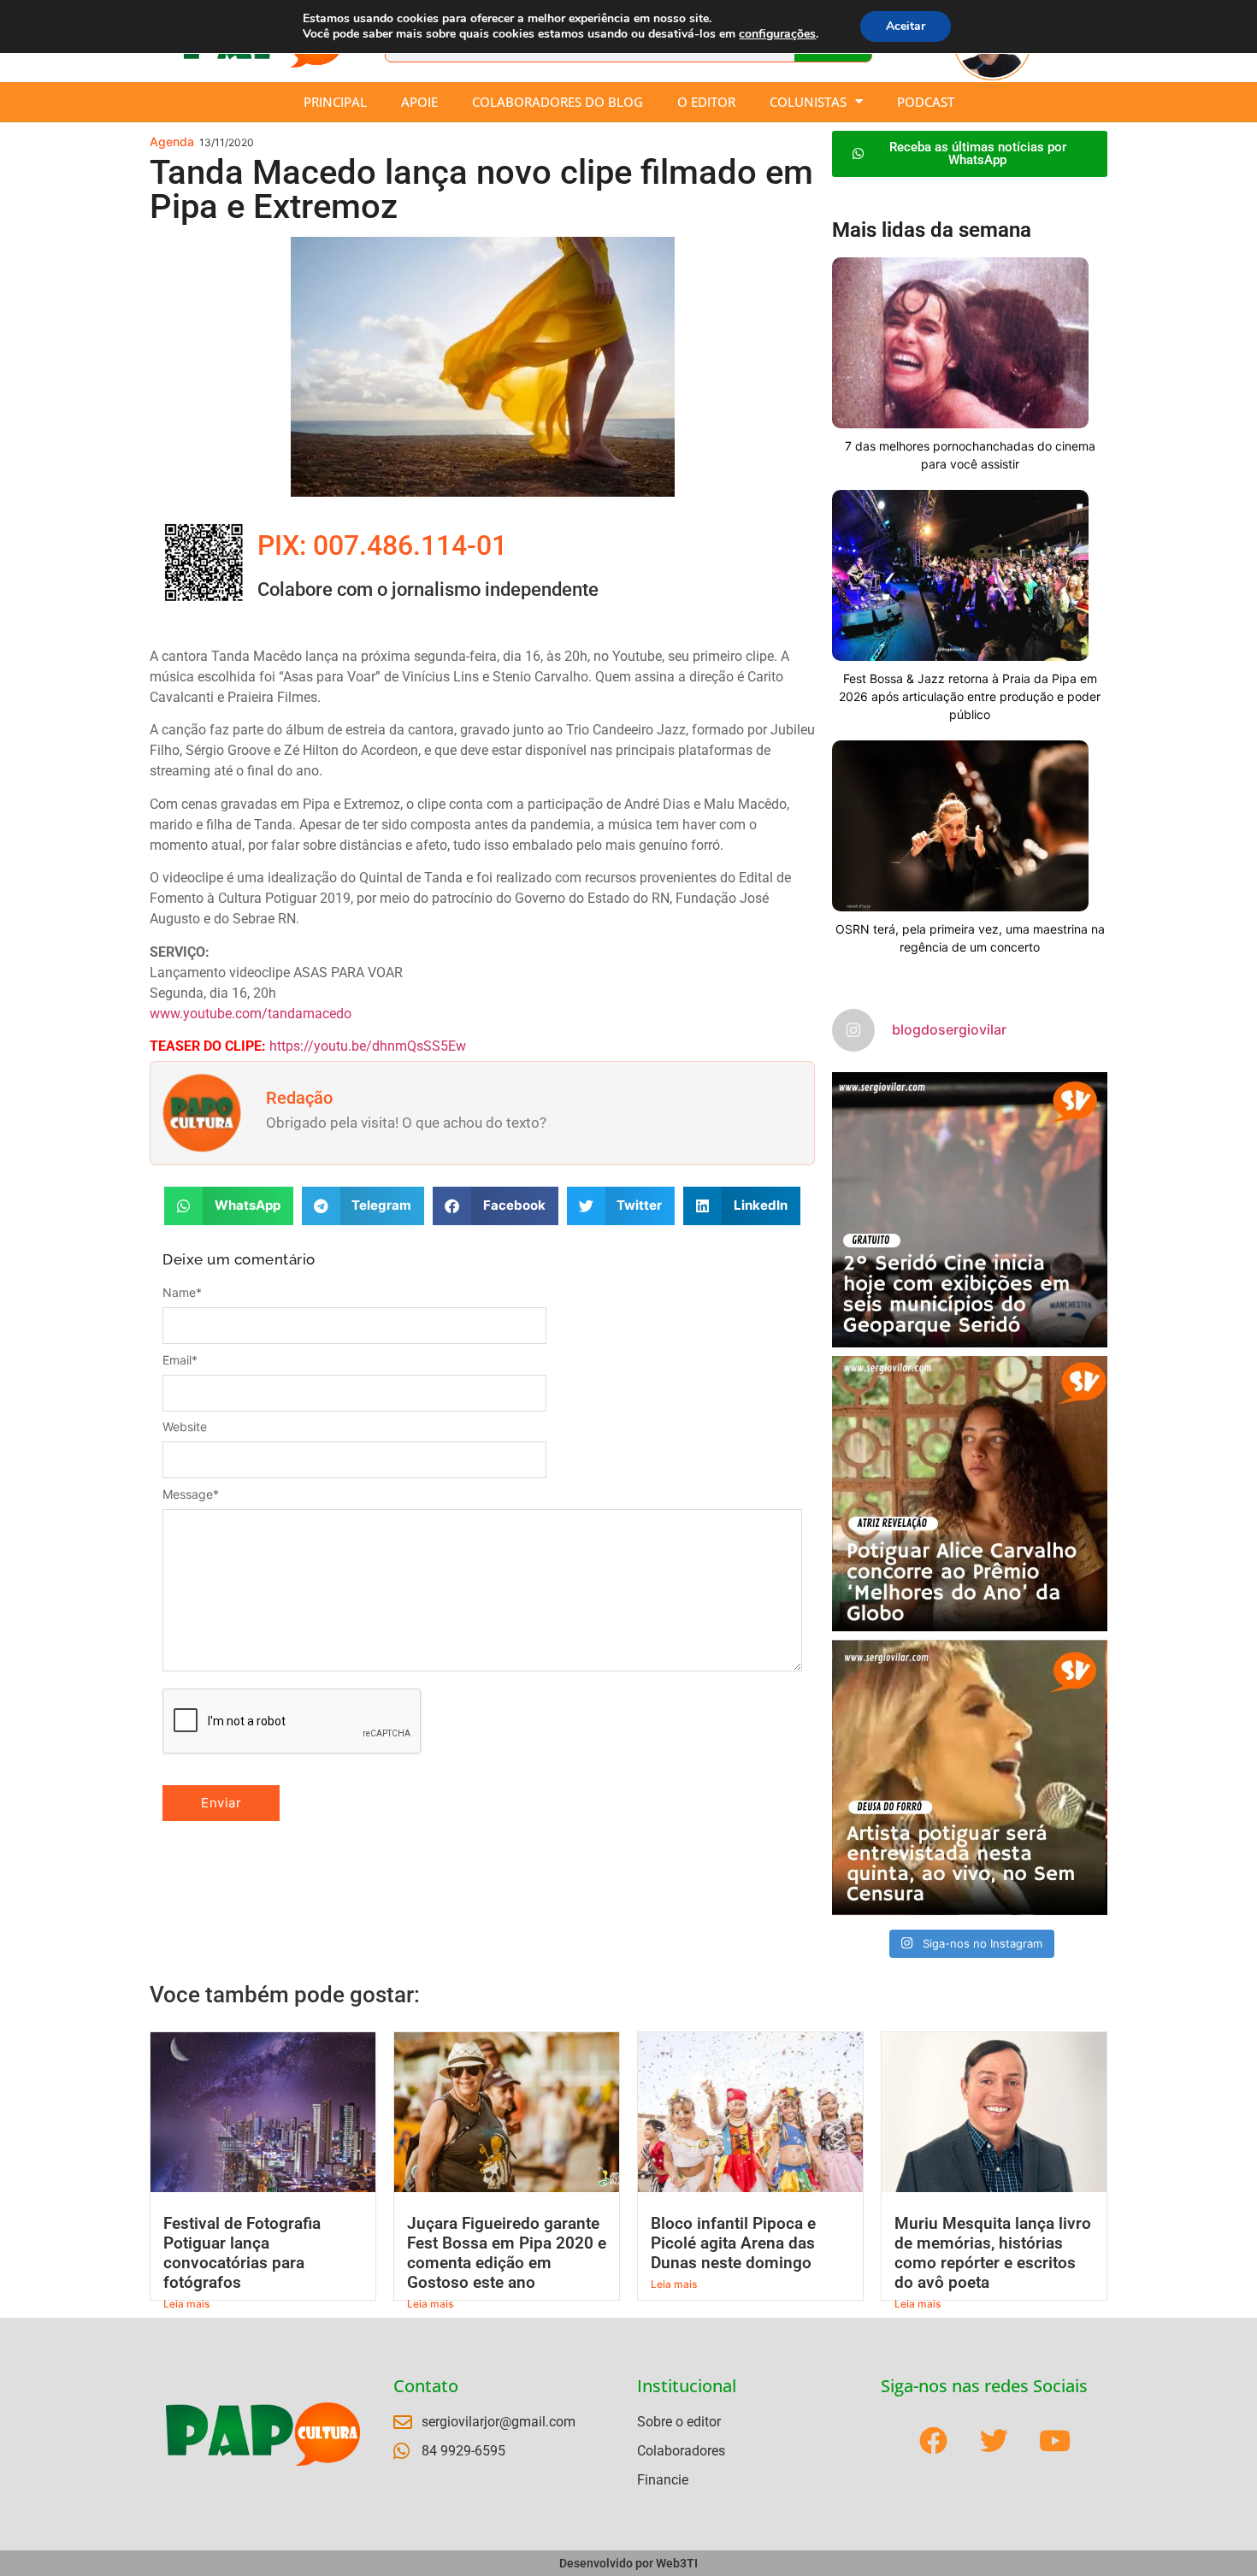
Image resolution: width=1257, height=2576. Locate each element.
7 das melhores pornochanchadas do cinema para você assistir (970, 455)
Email (180, 1360)
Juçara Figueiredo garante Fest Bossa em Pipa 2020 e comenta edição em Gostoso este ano (507, 2253)
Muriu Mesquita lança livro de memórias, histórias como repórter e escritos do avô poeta (993, 2253)
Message (191, 1494)
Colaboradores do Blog (558, 102)
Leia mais (186, 2304)
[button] (229, 1206)
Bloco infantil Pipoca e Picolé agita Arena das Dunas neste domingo (733, 2243)
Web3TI (677, 2563)
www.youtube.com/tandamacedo (251, 1014)
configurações (777, 34)
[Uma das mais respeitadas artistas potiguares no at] (970, 1777)
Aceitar (906, 26)
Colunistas (808, 102)
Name (182, 1293)
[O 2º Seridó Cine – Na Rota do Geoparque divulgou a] (970, 1210)
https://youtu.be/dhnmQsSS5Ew (368, 1046)
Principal (335, 102)
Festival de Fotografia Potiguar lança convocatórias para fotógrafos (242, 2253)
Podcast (926, 102)
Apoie (419, 102)
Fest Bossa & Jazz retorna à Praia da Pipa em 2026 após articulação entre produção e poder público (970, 696)
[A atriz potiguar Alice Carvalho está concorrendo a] (970, 1494)
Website (185, 1427)
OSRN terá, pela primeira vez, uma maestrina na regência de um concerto (970, 938)
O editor (706, 102)
